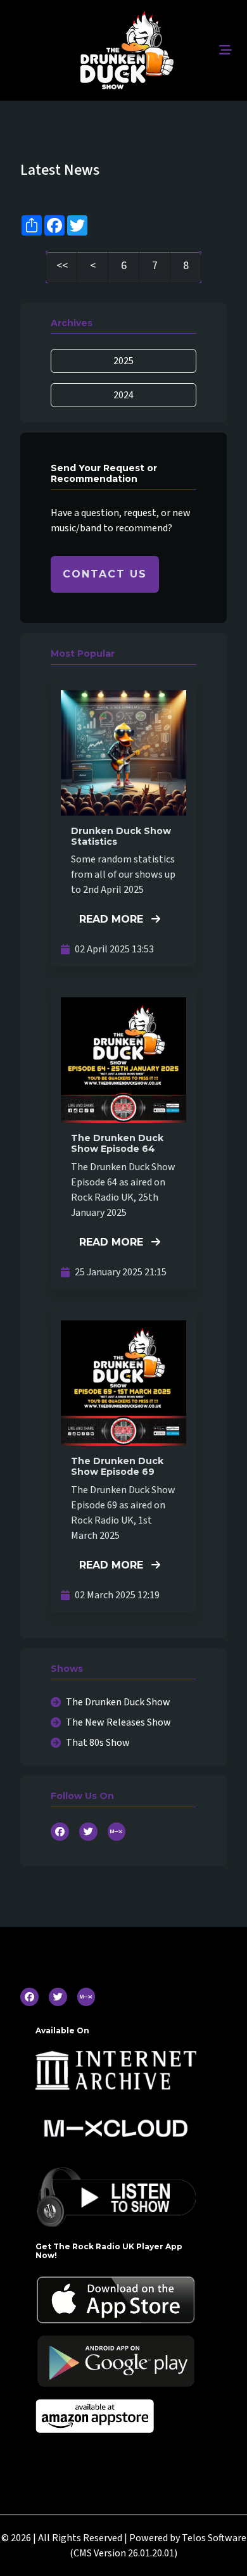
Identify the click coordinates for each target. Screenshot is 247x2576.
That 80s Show (98, 1743)
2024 (123, 395)
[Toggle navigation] (225, 50)
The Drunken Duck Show (118, 1702)
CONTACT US (105, 574)
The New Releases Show (118, 1722)
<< (62, 266)
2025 (123, 361)
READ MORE (113, 919)
